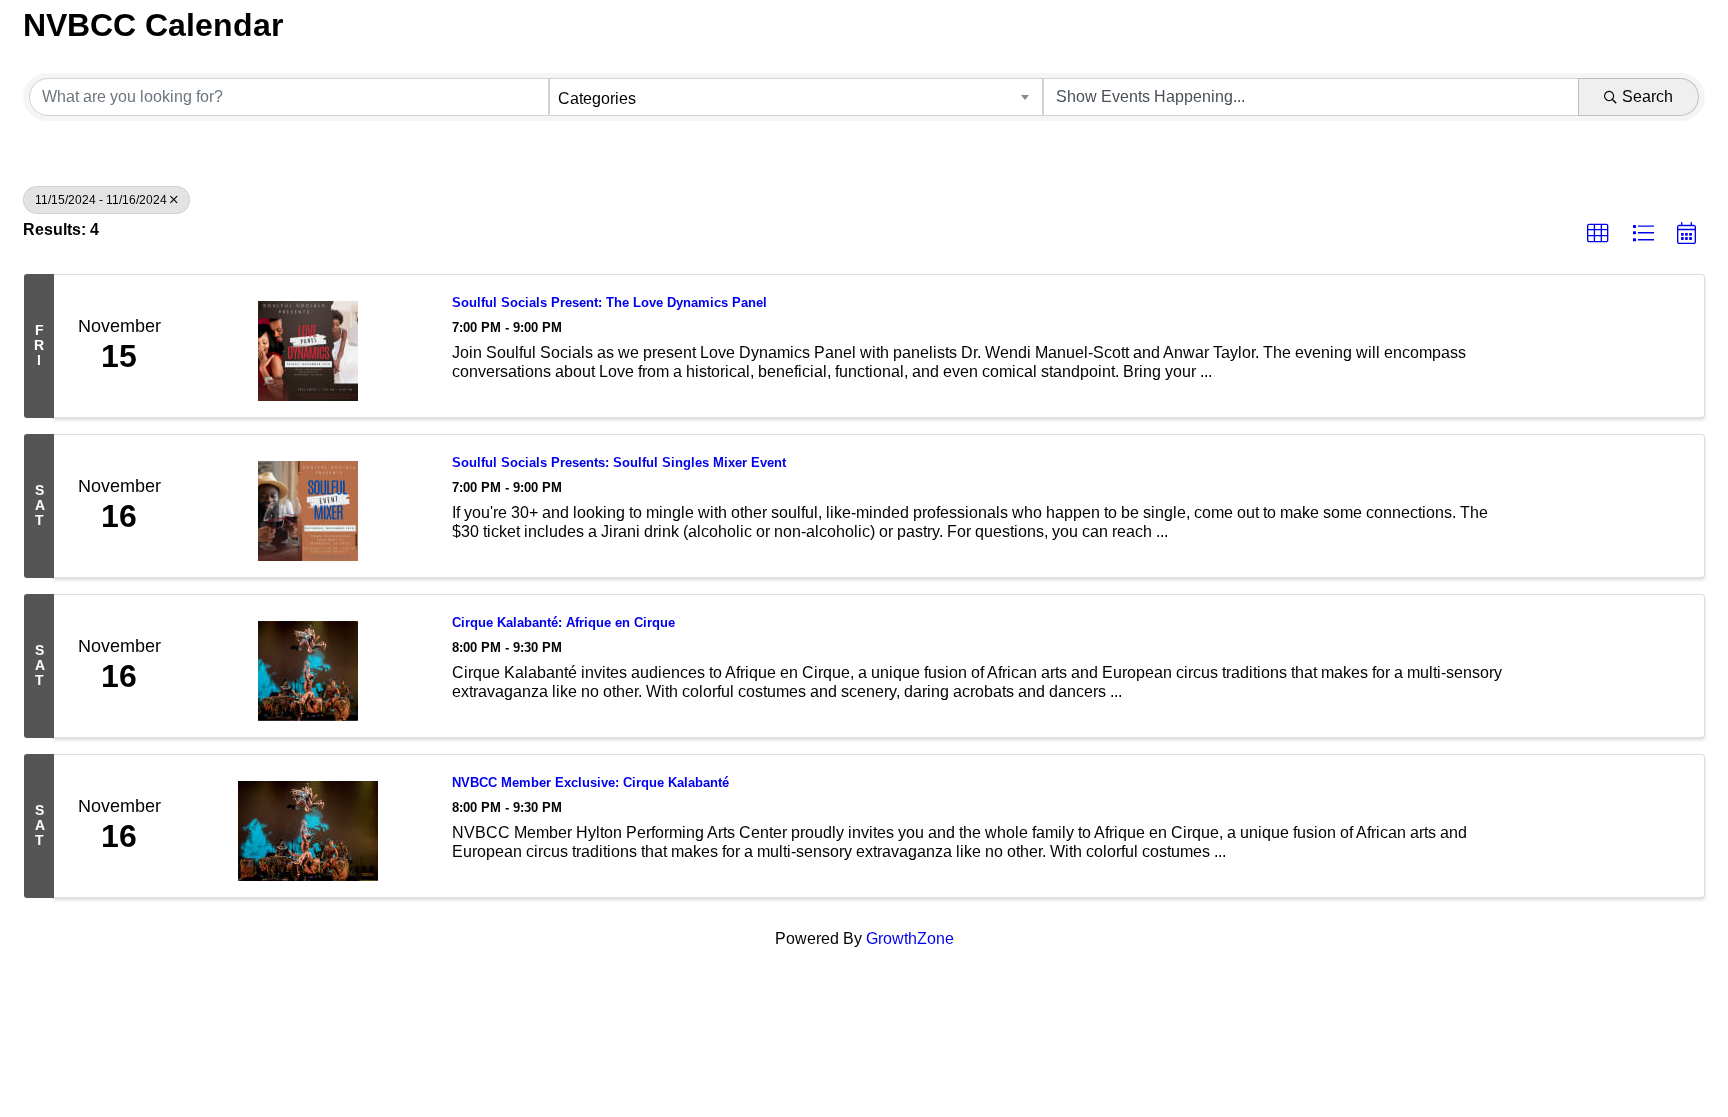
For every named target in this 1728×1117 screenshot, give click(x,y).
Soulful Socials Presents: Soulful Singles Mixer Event (619, 462)
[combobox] (796, 97)
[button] (1598, 234)
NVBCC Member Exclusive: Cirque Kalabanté (590, 782)
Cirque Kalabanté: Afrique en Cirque (563, 622)
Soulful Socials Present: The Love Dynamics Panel (609, 302)
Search (1647, 96)
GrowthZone (910, 938)
